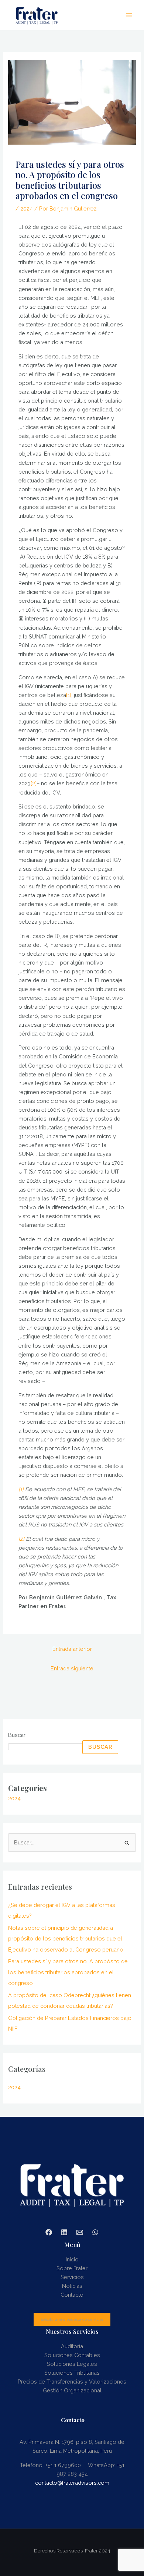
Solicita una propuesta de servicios (72, 2319)
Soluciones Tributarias (72, 2373)
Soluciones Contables (72, 2355)
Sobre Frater (72, 2268)
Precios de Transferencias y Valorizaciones (72, 2382)
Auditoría (72, 2346)
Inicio (72, 2259)
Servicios (72, 2277)
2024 (27, 208)
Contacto (72, 2295)
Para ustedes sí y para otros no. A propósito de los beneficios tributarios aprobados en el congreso (68, 1972)
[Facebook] (49, 2232)
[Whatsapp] (95, 2232)
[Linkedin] (64, 2232)
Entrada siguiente (72, 1668)
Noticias (72, 2286)
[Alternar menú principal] (129, 15)
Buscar (17, 1735)
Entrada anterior (72, 1649)
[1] (69, 695)
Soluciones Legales (72, 2364)
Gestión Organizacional (72, 2390)
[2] (34, 783)
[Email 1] (80, 2232)
